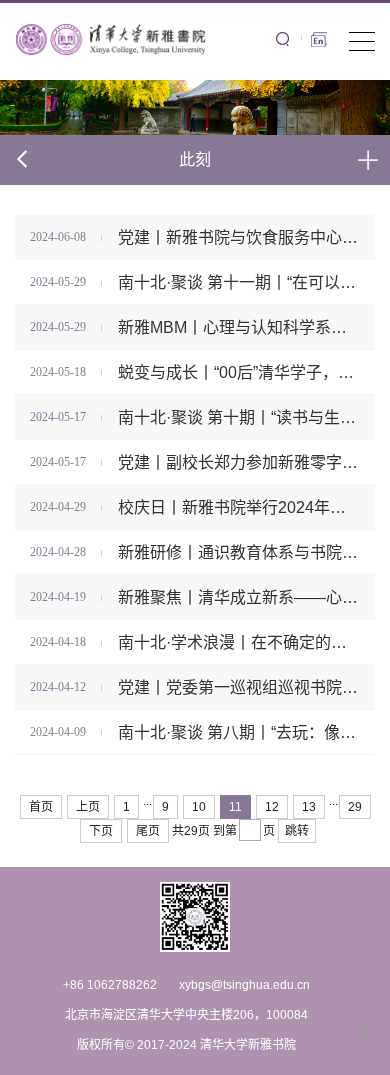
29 (355, 807)
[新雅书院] (112, 38)
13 (309, 807)
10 (199, 807)
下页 (101, 831)
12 (272, 807)
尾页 (148, 831)
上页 (88, 807)
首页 (41, 807)
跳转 (297, 831)
